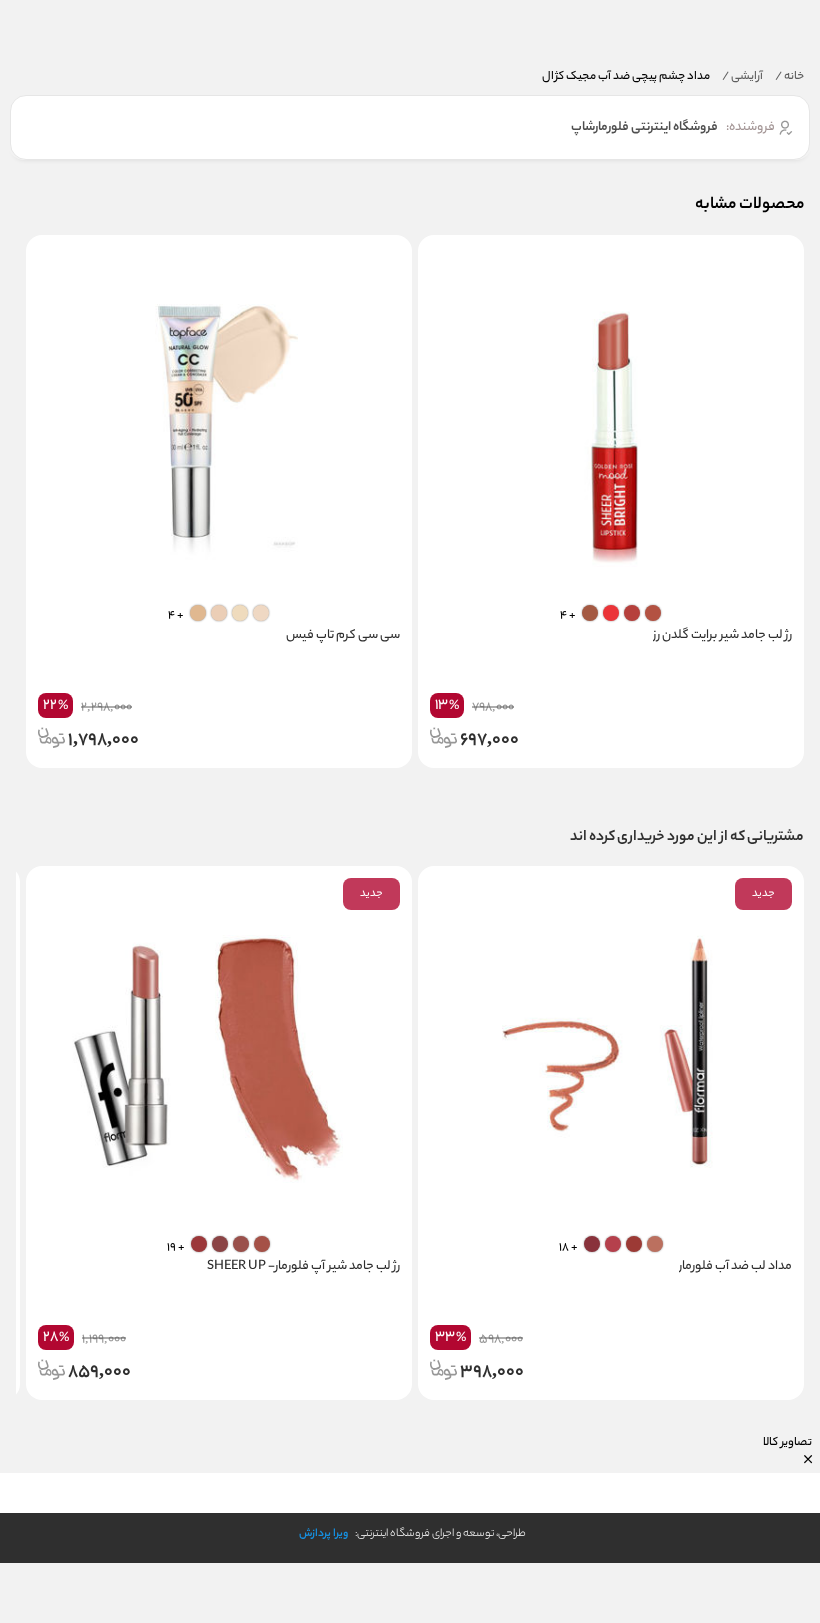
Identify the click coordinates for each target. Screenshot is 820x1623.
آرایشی (742, 77)
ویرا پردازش (323, 1534)
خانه (789, 77)
